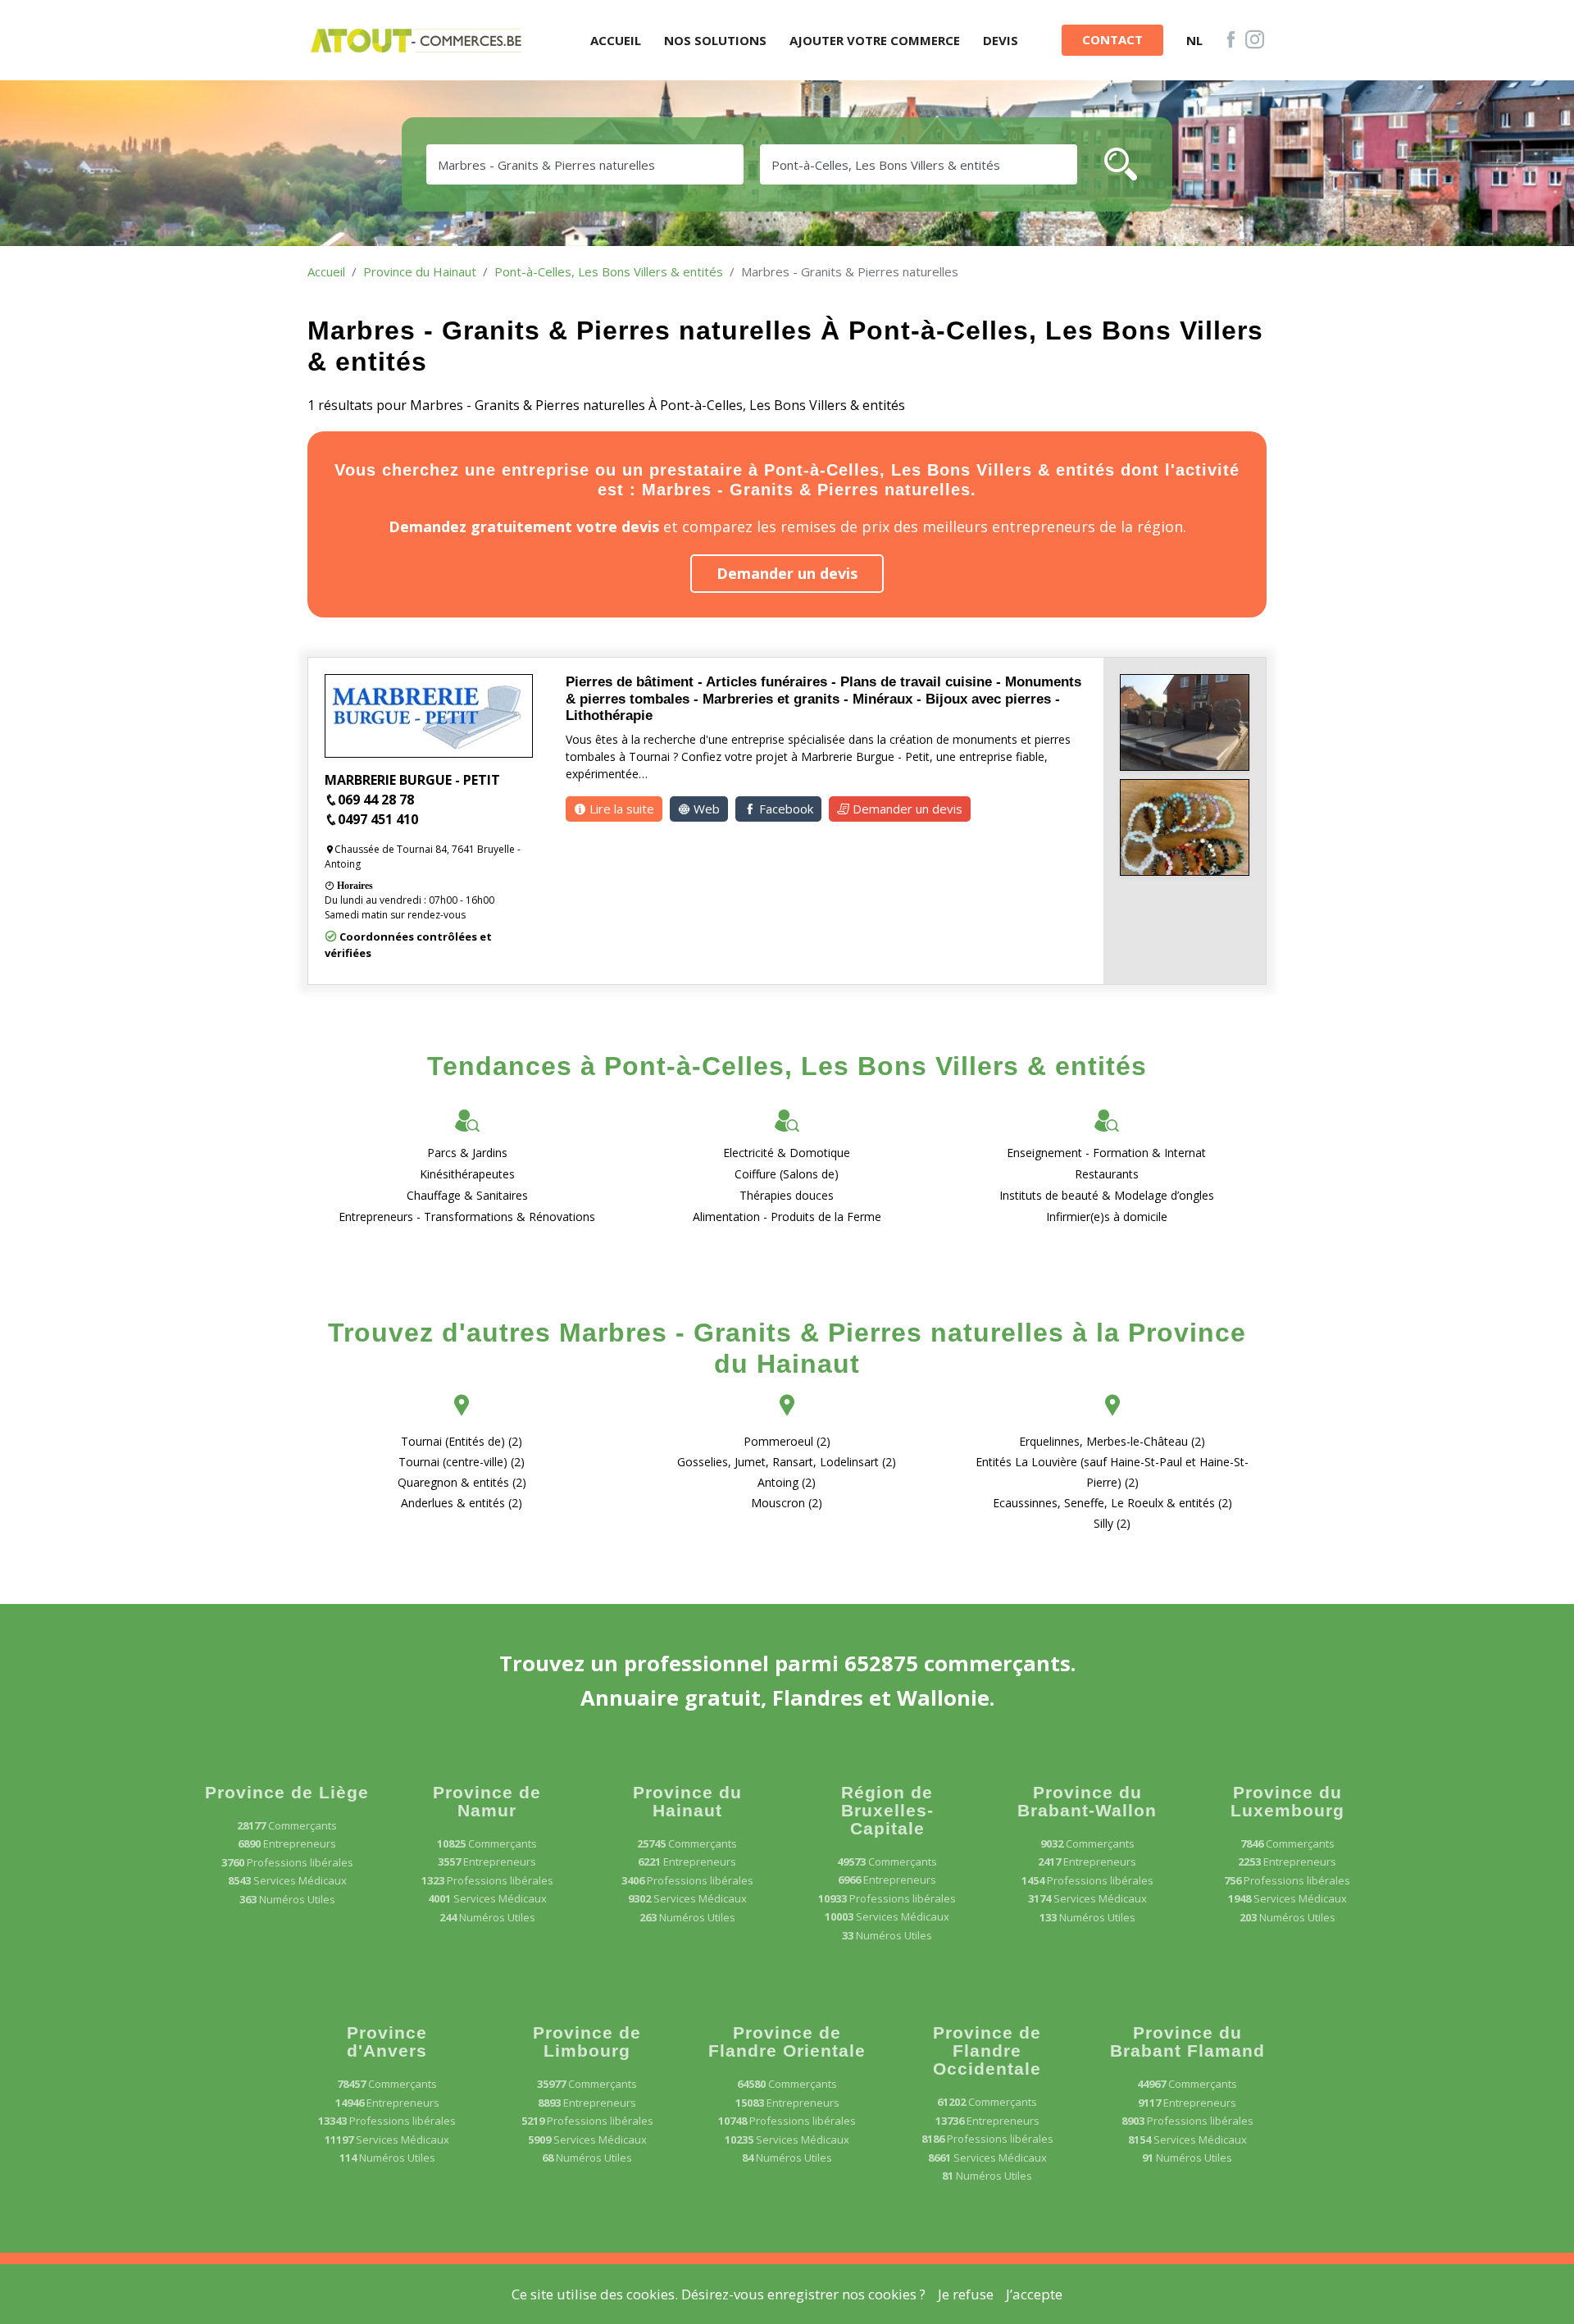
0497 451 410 (378, 819)
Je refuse (966, 2294)
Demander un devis (787, 573)
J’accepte (1034, 2294)
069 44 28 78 (376, 800)
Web (705, 809)
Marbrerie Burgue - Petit (412, 780)
